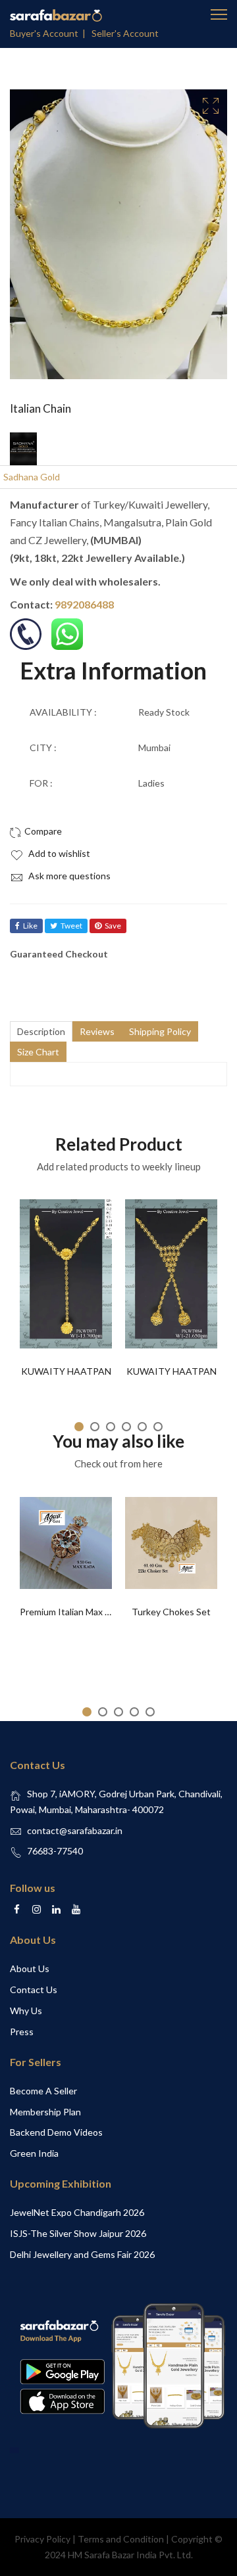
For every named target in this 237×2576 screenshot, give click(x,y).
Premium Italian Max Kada (73, 1612)
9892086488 (84, 604)
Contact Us (34, 1989)
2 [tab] (95, 1427)
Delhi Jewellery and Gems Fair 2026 (82, 2254)
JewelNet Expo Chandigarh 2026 (77, 2212)
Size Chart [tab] (38, 1052)
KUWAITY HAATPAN (66, 1371)
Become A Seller (43, 2091)
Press (22, 2032)
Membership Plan (45, 2112)
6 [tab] (158, 1427)
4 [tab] (126, 1427)
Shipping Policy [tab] (160, 1031)
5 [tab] (142, 1427)
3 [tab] (111, 1427)
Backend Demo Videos (56, 2132)
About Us (30, 1968)
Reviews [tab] (97, 1031)
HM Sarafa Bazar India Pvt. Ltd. (130, 2555)
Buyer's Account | (50, 33)
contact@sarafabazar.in (75, 1830)
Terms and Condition (121, 2539)
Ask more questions (68, 876)
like (30, 926)
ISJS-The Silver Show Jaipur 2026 (78, 2233)
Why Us (26, 2011)
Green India (34, 2153)
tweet (71, 926)
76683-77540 (55, 1851)
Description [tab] (41, 1031)
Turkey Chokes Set (171, 1612)
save (113, 926)
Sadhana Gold (32, 477)
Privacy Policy (42, 2539)
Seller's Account (125, 33)
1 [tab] (79, 1427)
